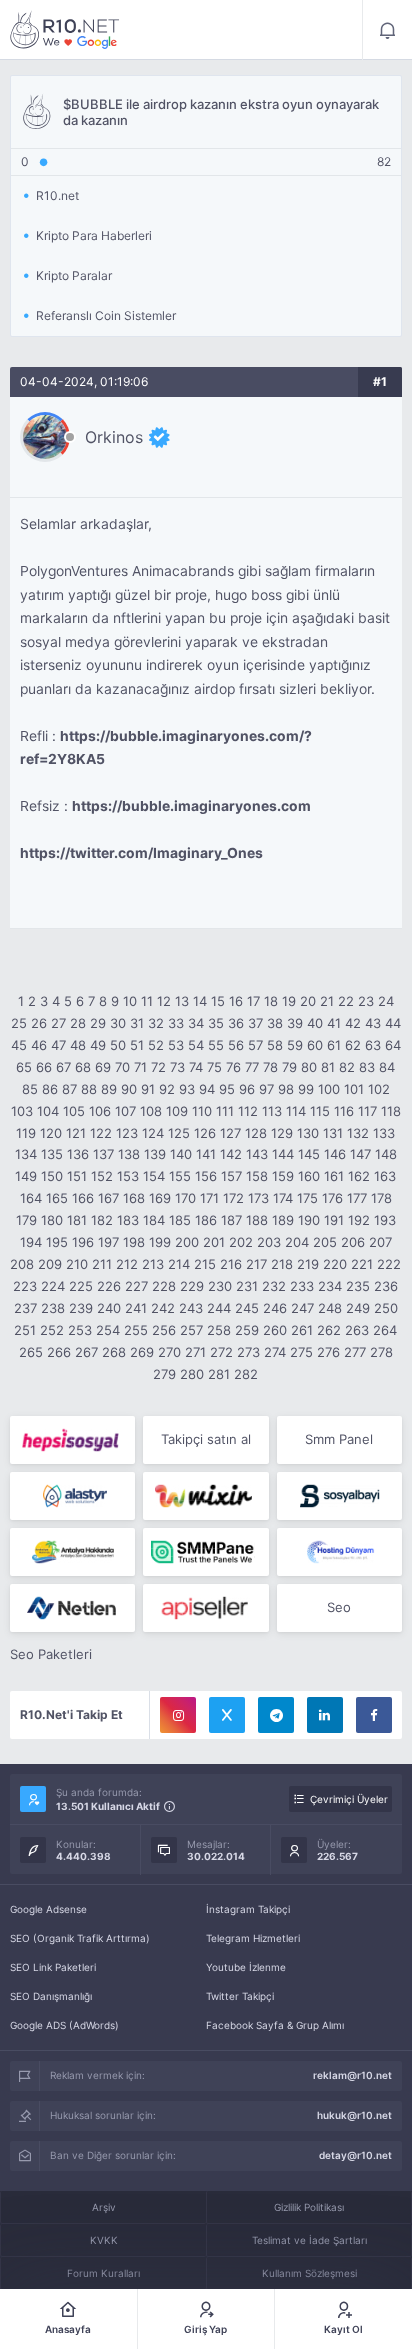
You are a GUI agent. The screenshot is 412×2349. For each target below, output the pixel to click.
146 (335, 1154)
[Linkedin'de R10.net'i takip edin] (325, 1715)
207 (380, 1242)
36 (236, 1023)
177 (357, 1198)
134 (26, 1154)
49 (98, 1045)
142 (231, 1154)
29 (98, 1023)
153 (128, 1176)
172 (233, 1198)
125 (179, 1133)
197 (108, 1242)
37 (255, 1023)
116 (344, 1111)
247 (302, 1308)
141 (206, 1154)
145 (309, 1154)
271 (195, 1352)
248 (330, 1308)
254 (108, 1330)
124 (153, 1133)
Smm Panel (339, 1439)
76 (233, 1067)
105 (74, 1111)
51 (137, 1045)
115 (320, 1111)
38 (275, 1023)
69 (103, 1067)
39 (295, 1023)
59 (295, 1045)
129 (282, 1133)
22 (346, 1001)
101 (354, 1089)
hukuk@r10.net (354, 2115)
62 (353, 1045)
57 (255, 1045)
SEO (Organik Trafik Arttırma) (80, 1938)
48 (78, 1045)
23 (366, 1001)
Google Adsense (48, 1909)
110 (202, 1111)
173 (258, 1198)
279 (164, 1374)
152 (102, 1176)
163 (385, 1176)
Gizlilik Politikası (309, 2207)
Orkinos (114, 437)
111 (225, 1111)
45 (19, 1045)
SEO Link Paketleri (53, 1967)
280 (192, 1374)
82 (347, 1067)
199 (160, 1242)
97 (266, 1089)
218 (282, 1264)
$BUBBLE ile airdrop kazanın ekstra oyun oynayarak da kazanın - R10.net (65, 30)
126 (205, 1133)
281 (219, 1374)
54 (196, 1045)
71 (140, 1067)
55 (216, 1045)
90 (129, 1089)
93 (187, 1089)
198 (134, 1242)
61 (334, 1045)
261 (302, 1330)
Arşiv (104, 2207)
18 (271, 1001)
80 (309, 1067)
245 (247, 1308)
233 (302, 1286)
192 (359, 1220)
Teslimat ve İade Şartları (309, 2240)
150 (52, 1176)
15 (218, 1001)
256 (164, 1330)
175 (307, 1198)
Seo (339, 1607)
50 (118, 1045)
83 (367, 1067)
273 (248, 1352)
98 (286, 1089)
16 (236, 1001)
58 (275, 1045)
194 (31, 1242)
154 (154, 1176)
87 (69, 1089)
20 (308, 1001)
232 (274, 1286)
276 (328, 1352)
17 (253, 1001)
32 (156, 1023)
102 (379, 1089)
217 (256, 1264)
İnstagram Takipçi (248, 1909)
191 (334, 1220)
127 (230, 1133)
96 (247, 1089)
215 (205, 1264)
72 (158, 1067)
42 (353, 1023)
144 (283, 1154)
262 (329, 1330)
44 (393, 1023)
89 (109, 1089)
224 (53, 1286)
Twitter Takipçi (240, 1996)
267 (86, 1352)
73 (177, 1067)
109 (177, 1111)
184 (154, 1220)
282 (246, 1374)
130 (308, 1133)
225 (81, 1286)
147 (360, 1154)
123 (127, 1133)
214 (179, 1264)
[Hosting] (72, 1496)
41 (334, 1023)
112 (248, 1111)
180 (52, 1220)
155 (180, 1176)
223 (25, 1286)
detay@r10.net (355, 2155)
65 (24, 1067)
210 (77, 1264)
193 (385, 1220)
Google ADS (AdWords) (64, 2025)
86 (50, 1089)
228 (164, 1286)
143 (257, 1154)
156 (206, 1176)
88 (89, 1089)
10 (130, 1001)
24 (386, 1001)
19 (289, 1001)
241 (136, 1308)
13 (182, 1001)
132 (358, 1133)
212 (127, 1264)
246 (275, 1308)
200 (187, 1242)
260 (275, 1330)
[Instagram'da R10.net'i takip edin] (178, 1715)
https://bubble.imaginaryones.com (191, 806)
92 (167, 1089)
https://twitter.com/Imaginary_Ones (141, 853)
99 (306, 1089)
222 (389, 1264)
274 (275, 1352)
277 (355, 1352)
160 (309, 1176)
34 (196, 1023)
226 (109, 1286)
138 (129, 1154)
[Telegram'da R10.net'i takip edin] (276, 1715)
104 (48, 1111)
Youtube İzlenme (246, 1967)
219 (308, 1264)
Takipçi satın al (206, 1439)
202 (241, 1242)
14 (200, 1001)
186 (206, 1220)
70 (122, 1067)
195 (57, 1242)
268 (114, 1352)
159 (283, 1176)
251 (25, 1330)
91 (148, 1089)
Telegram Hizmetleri (253, 1938)
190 (309, 1220)
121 (76, 1133)
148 (386, 1154)
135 (52, 1154)
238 (53, 1308)
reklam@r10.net (352, 2075)
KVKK (104, 2240)
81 (328, 1067)
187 (231, 1220)
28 (78, 1023)
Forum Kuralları (103, 2273)
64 (393, 1045)
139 (155, 1154)
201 (214, 1242)
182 (102, 1220)
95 (227, 1089)
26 (39, 1023)
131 (333, 1133)
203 (269, 1242)
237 (25, 1308)
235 (358, 1286)
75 (214, 1067)
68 (83, 1067)
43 (373, 1023)
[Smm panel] (205, 1552)
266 (59, 1352)
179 (26, 1220)
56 (236, 1045)
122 (101, 1133)
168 (134, 1198)
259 (247, 1330)
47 (58, 1045)
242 (163, 1308)
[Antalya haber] (72, 1552)
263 (357, 1330)
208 (22, 1264)
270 (169, 1352)
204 (297, 1242)
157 (231, 1176)
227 (136, 1286)
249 (358, 1308)
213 (153, 1264)
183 (128, 1220)
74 (196, 1067)
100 (329, 1089)
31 (137, 1023)
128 (256, 1133)
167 (108, 1198)
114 (296, 1111)
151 (77, 1176)
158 (257, 1176)
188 (257, 1220)
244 (219, 1308)
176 (332, 1198)
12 (164, 1001)
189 (283, 1220)
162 (359, 1176)
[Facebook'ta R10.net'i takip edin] (374, 1715)
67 (63, 1067)
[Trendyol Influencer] (205, 1496)
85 (30, 1089)
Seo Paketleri (51, 1654)
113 (272, 1111)
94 (207, 1089)
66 (44, 1067)
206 (353, 1242)
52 (156, 1045)
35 (216, 1023)
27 (58, 1023)
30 (118, 1023)
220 (335, 1264)
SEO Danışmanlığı (51, 1996)
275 (301, 1352)
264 (385, 1330)
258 (219, 1330)
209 (50, 1264)
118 (391, 1111)
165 (57, 1198)
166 (83, 1198)
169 (160, 1198)
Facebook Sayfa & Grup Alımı (275, 2025)
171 (209, 1198)
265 (31, 1352)
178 (381, 1198)
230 (220, 1286)
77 (252, 1067)
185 (180, 1220)
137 (103, 1154)
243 (191, 1308)
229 (192, 1286)
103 (22, 1111)
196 (83, 1242)
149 (26, 1176)
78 (270, 1067)
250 (386, 1308)
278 (381, 1352)
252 (52, 1330)
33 (176, 1023)
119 (26, 1133)
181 (77, 1220)
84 (387, 1067)
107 (125, 1111)
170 (185, 1198)
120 (51, 1133)
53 (176, 1045)
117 (367, 1111)
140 (181, 1154)
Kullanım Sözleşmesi (309, 2273)
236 (386, 1286)
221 (362, 1264)
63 (373, 1045)
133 (384, 1133)
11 (147, 1001)
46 (39, 1045)
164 (31, 1198)
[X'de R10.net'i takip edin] (227, 1715)
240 (109, 1308)
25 (19, 1023)
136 (78, 1154)
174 (283, 1198)
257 (191, 1330)
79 (289, 1067)
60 (315, 1045)
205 (325, 1242)
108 (151, 1111)
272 (221, 1352)
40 (315, 1023)
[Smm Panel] (72, 1440)
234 (330, 1286)
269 (142, 1352)
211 (102, 1264)
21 (327, 1001)
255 (136, 1330)
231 (247, 1286)
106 (100, 1111)
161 (334, 1176)
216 (231, 1264)
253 (80, 1330)
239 (81, 1308)
